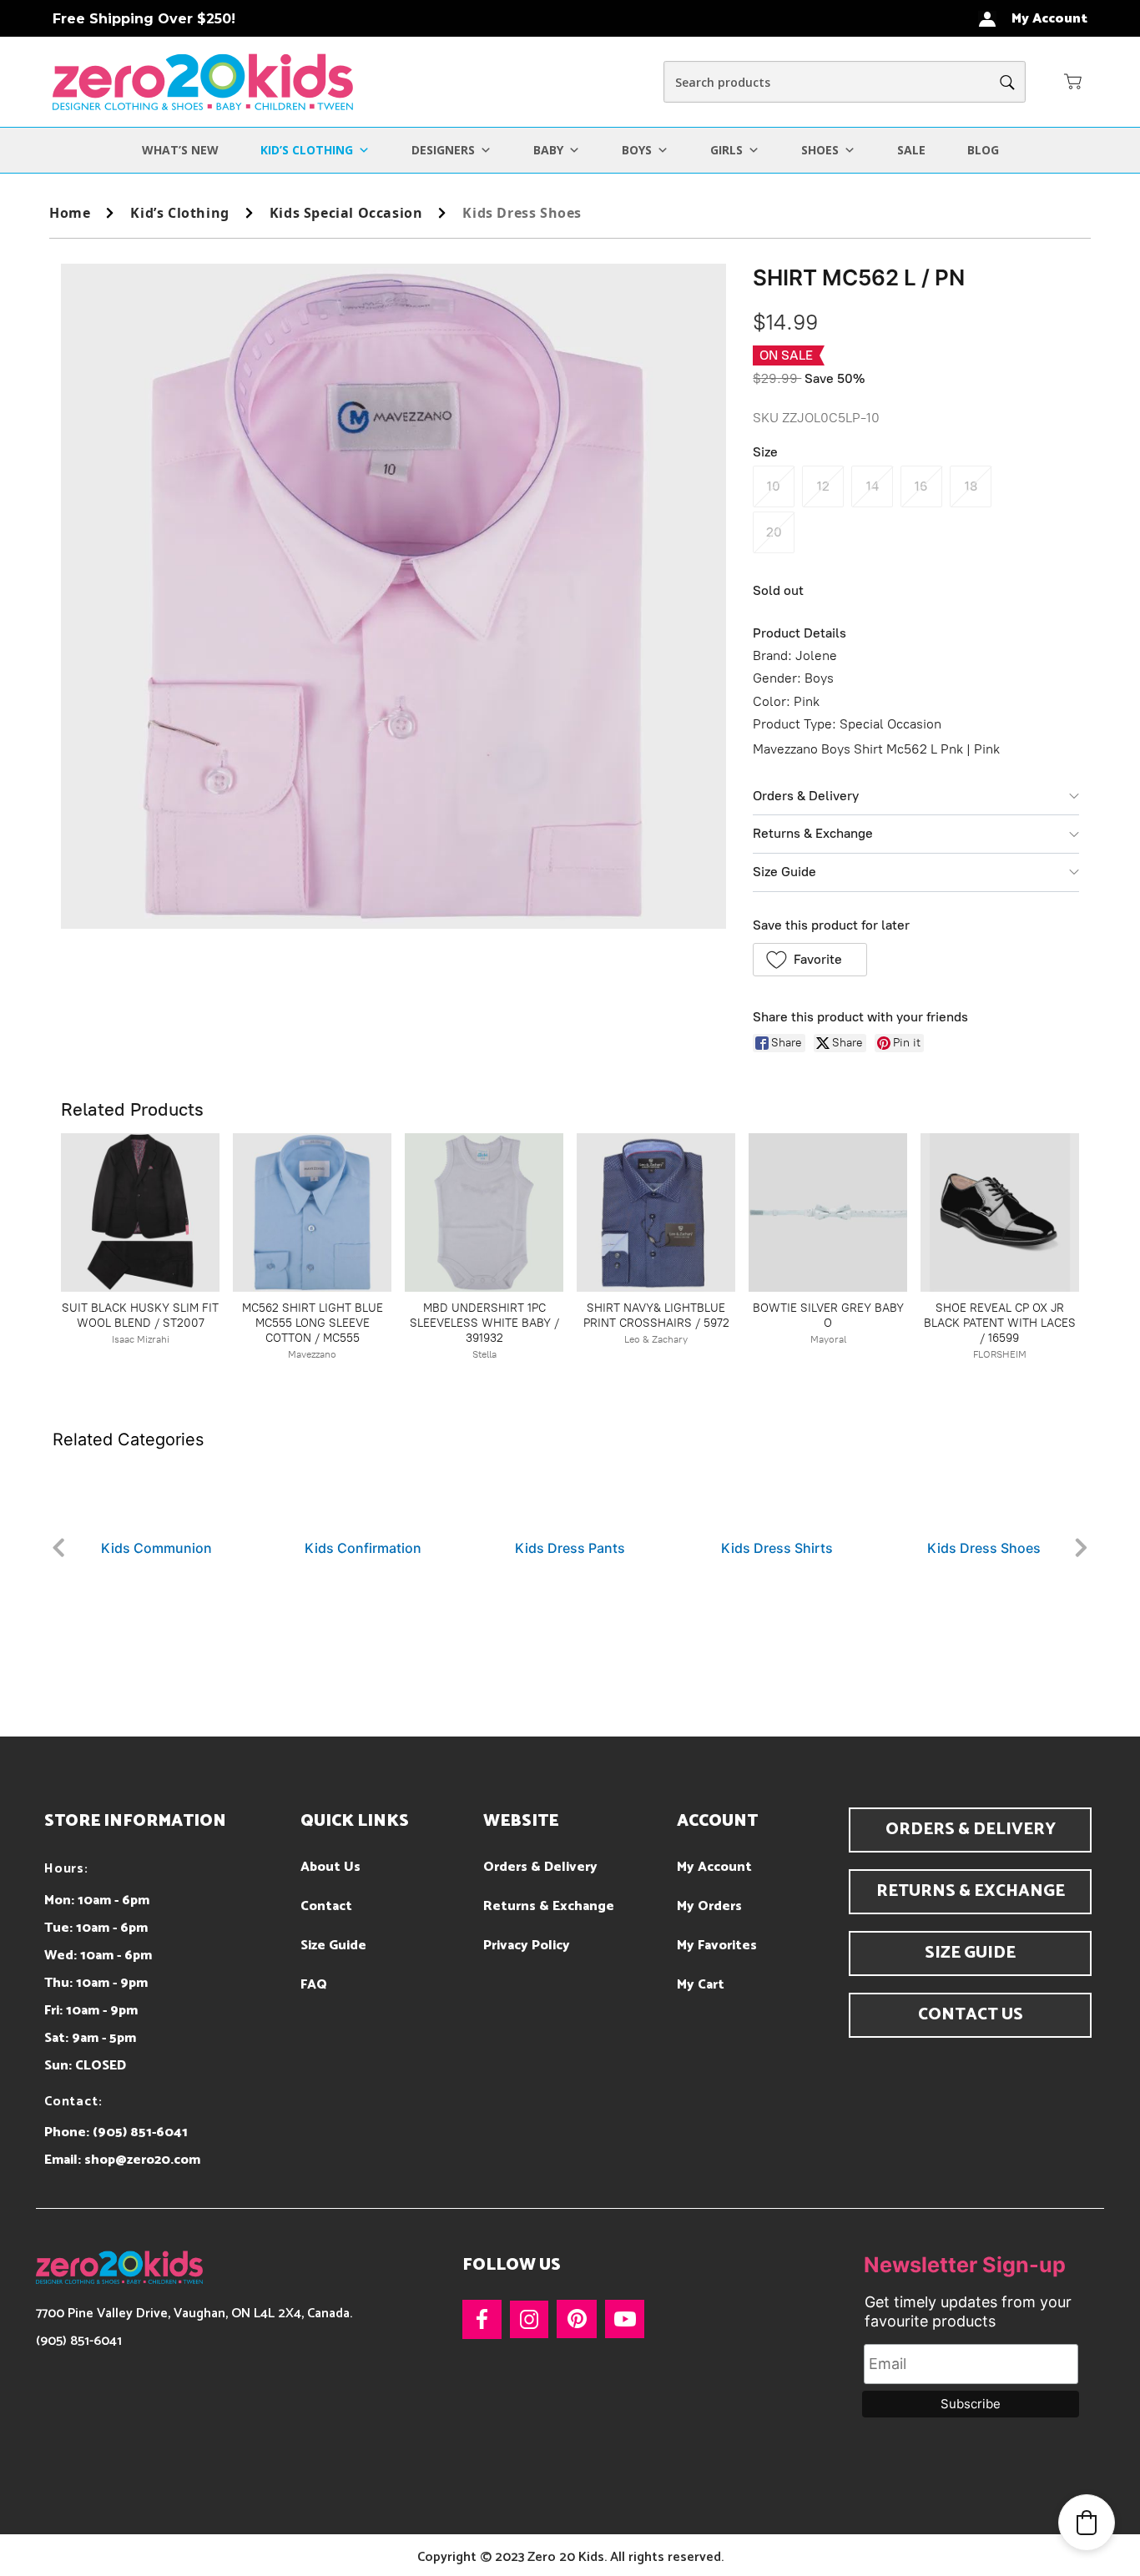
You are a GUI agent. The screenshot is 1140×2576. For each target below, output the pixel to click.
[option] (308, 1505)
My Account (714, 1867)
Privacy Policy (527, 1946)
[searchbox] (845, 82)
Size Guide (784, 872)
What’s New (180, 150)
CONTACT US (971, 2015)
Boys (637, 150)
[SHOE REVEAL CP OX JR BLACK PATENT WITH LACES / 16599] (1000, 1212)
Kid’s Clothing (307, 150)
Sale (911, 150)
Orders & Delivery (806, 796)
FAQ (314, 1985)
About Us (330, 1867)
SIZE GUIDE (970, 1953)
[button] (1073, 81)
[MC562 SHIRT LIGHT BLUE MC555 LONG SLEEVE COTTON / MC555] (312, 1212)
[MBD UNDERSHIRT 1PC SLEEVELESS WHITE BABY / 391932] (484, 1212)
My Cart (701, 1985)
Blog (983, 150)
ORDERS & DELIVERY (971, 1830)
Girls (726, 150)
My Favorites (717, 1946)
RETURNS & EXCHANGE (971, 1891)
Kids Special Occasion (346, 213)
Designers (443, 150)
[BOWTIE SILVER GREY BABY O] (828, 1212)
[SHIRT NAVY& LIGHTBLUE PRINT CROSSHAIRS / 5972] (656, 1212)
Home (70, 213)
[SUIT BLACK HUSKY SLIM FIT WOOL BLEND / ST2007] (140, 1212)
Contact (326, 1906)
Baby (548, 150)
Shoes (820, 150)
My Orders (709, 1906)
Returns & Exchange (813, 833)
